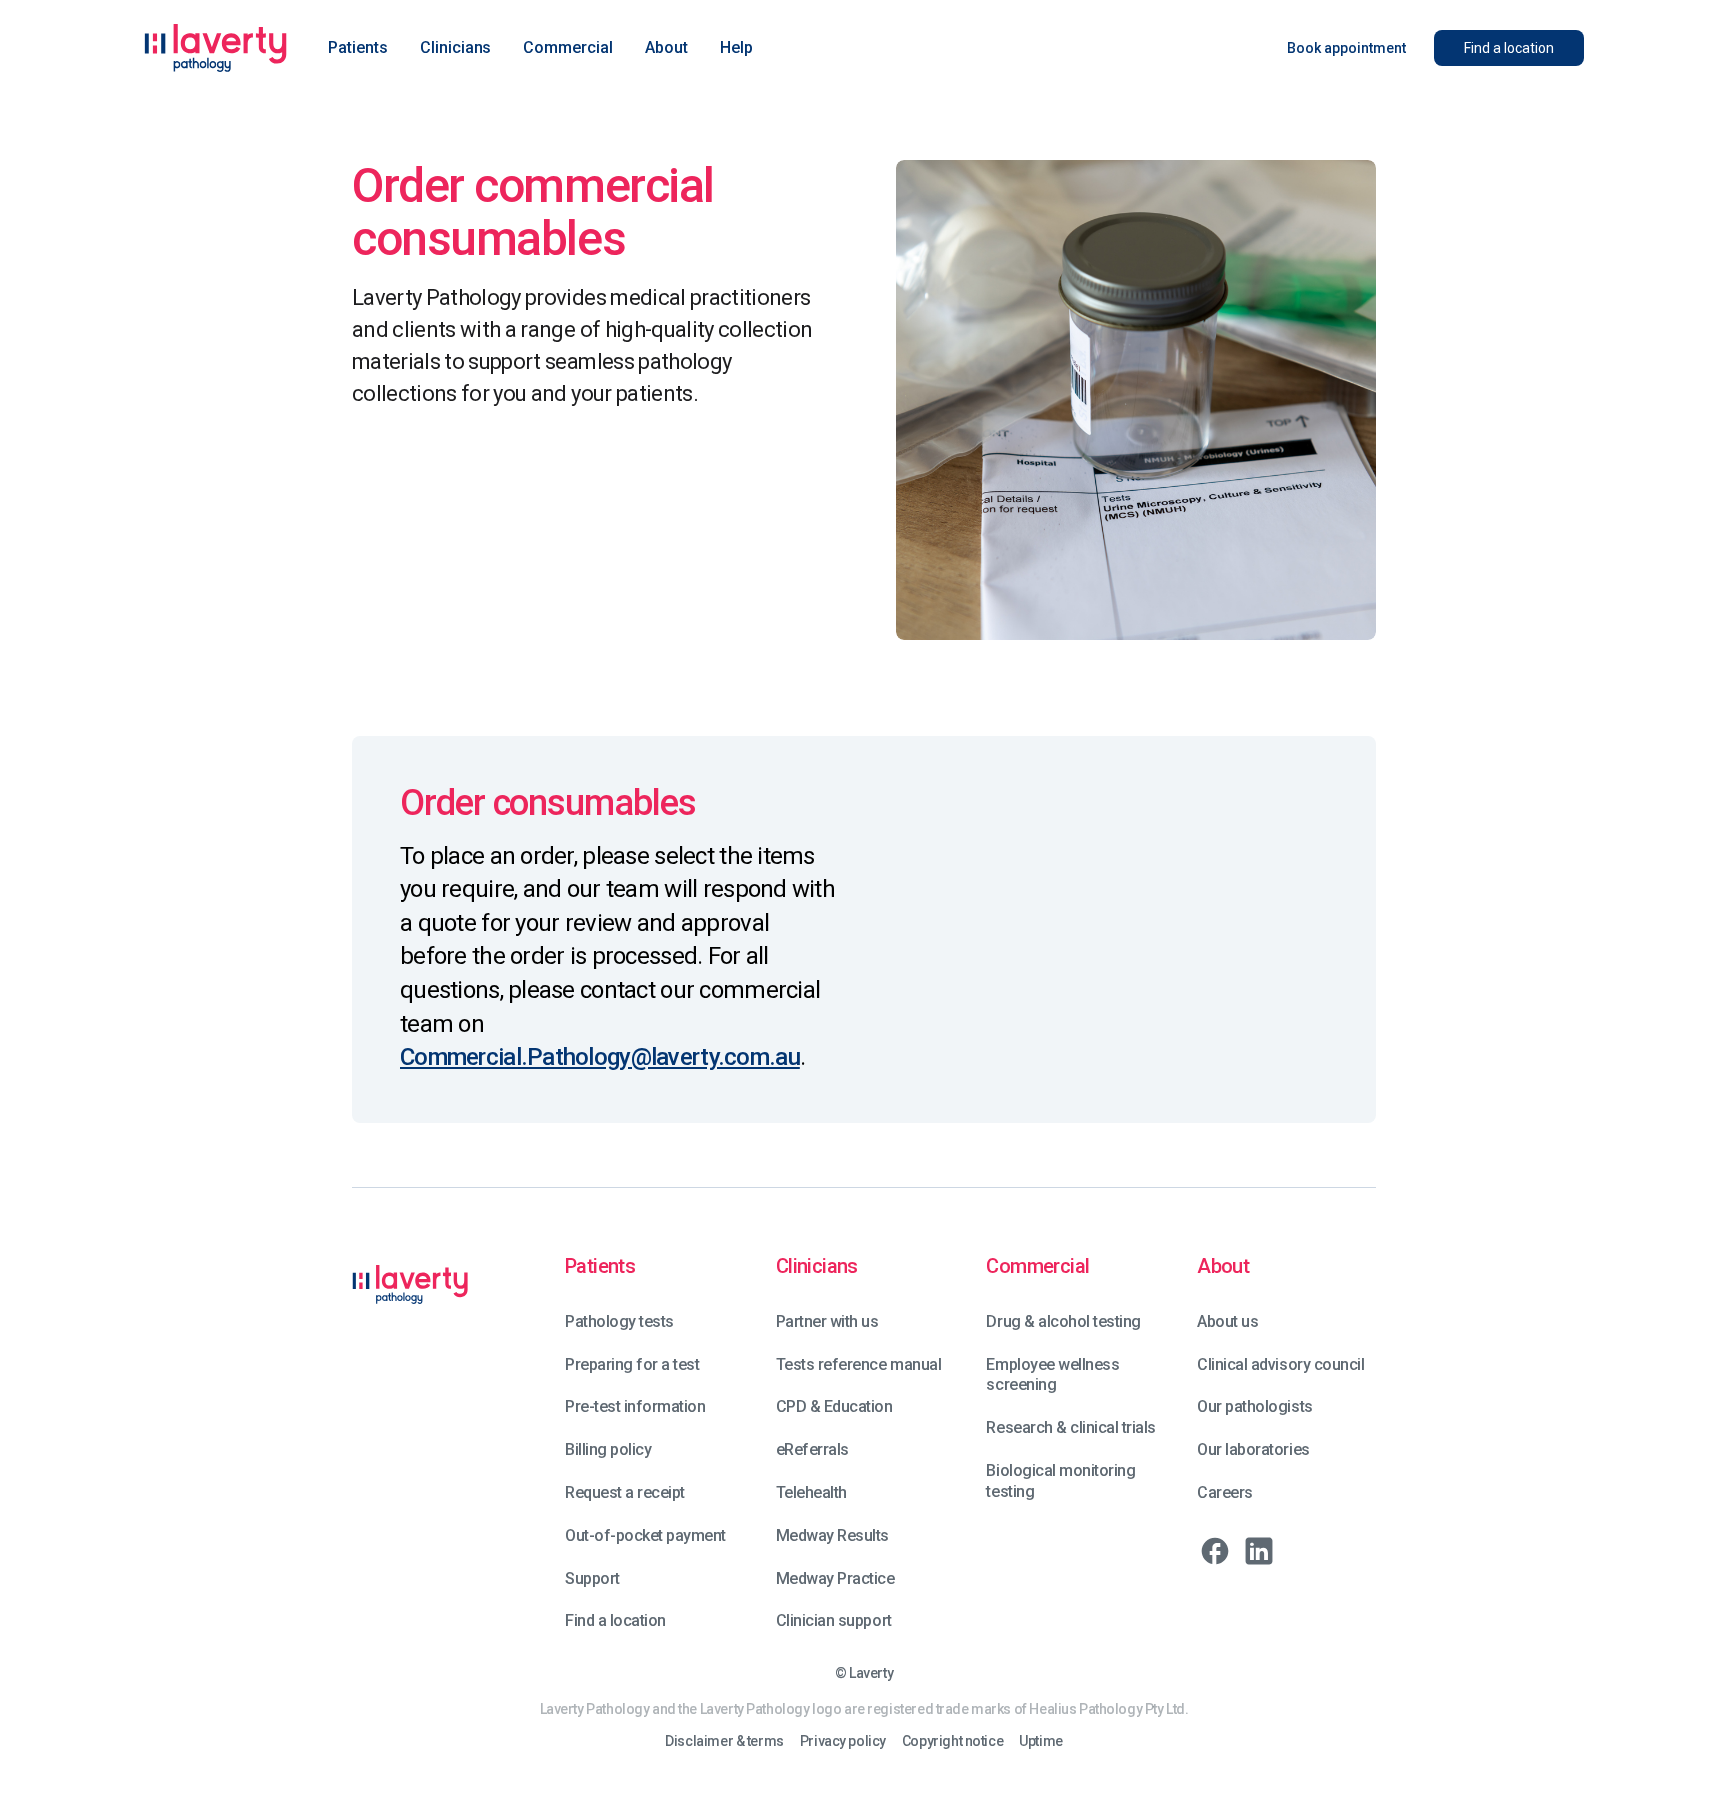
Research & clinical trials (1071, 1427)
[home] (216, 48)
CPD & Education (834, 1406)
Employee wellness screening (1052, 1375)
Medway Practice (835, 1578)
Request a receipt (625, 1492)
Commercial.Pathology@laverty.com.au (600, 1057)
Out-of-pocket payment (645, 1535)
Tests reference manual (858, 1364)
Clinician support (834, 1620)
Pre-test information (635, 1406)
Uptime (1040, 1741)
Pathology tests (619, 1321)
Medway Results (832, 1535)
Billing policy (608, 1449)
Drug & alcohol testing (1063, 1321)
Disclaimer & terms (724, 1741)
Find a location (615, 1620)
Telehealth (811, 1492)
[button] (358, 48)
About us (1227, 1321)
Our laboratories (1253, 1449)
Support (592, 1578)
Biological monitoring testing (1060, 1481)
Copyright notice (952, 1741)
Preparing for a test (632, 1364)
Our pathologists (1254, 1406)
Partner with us (827, 1321)
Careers (1225, 1492)
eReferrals (812, 1449)
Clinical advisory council (1280, 1364)
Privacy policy (843, 1741)
